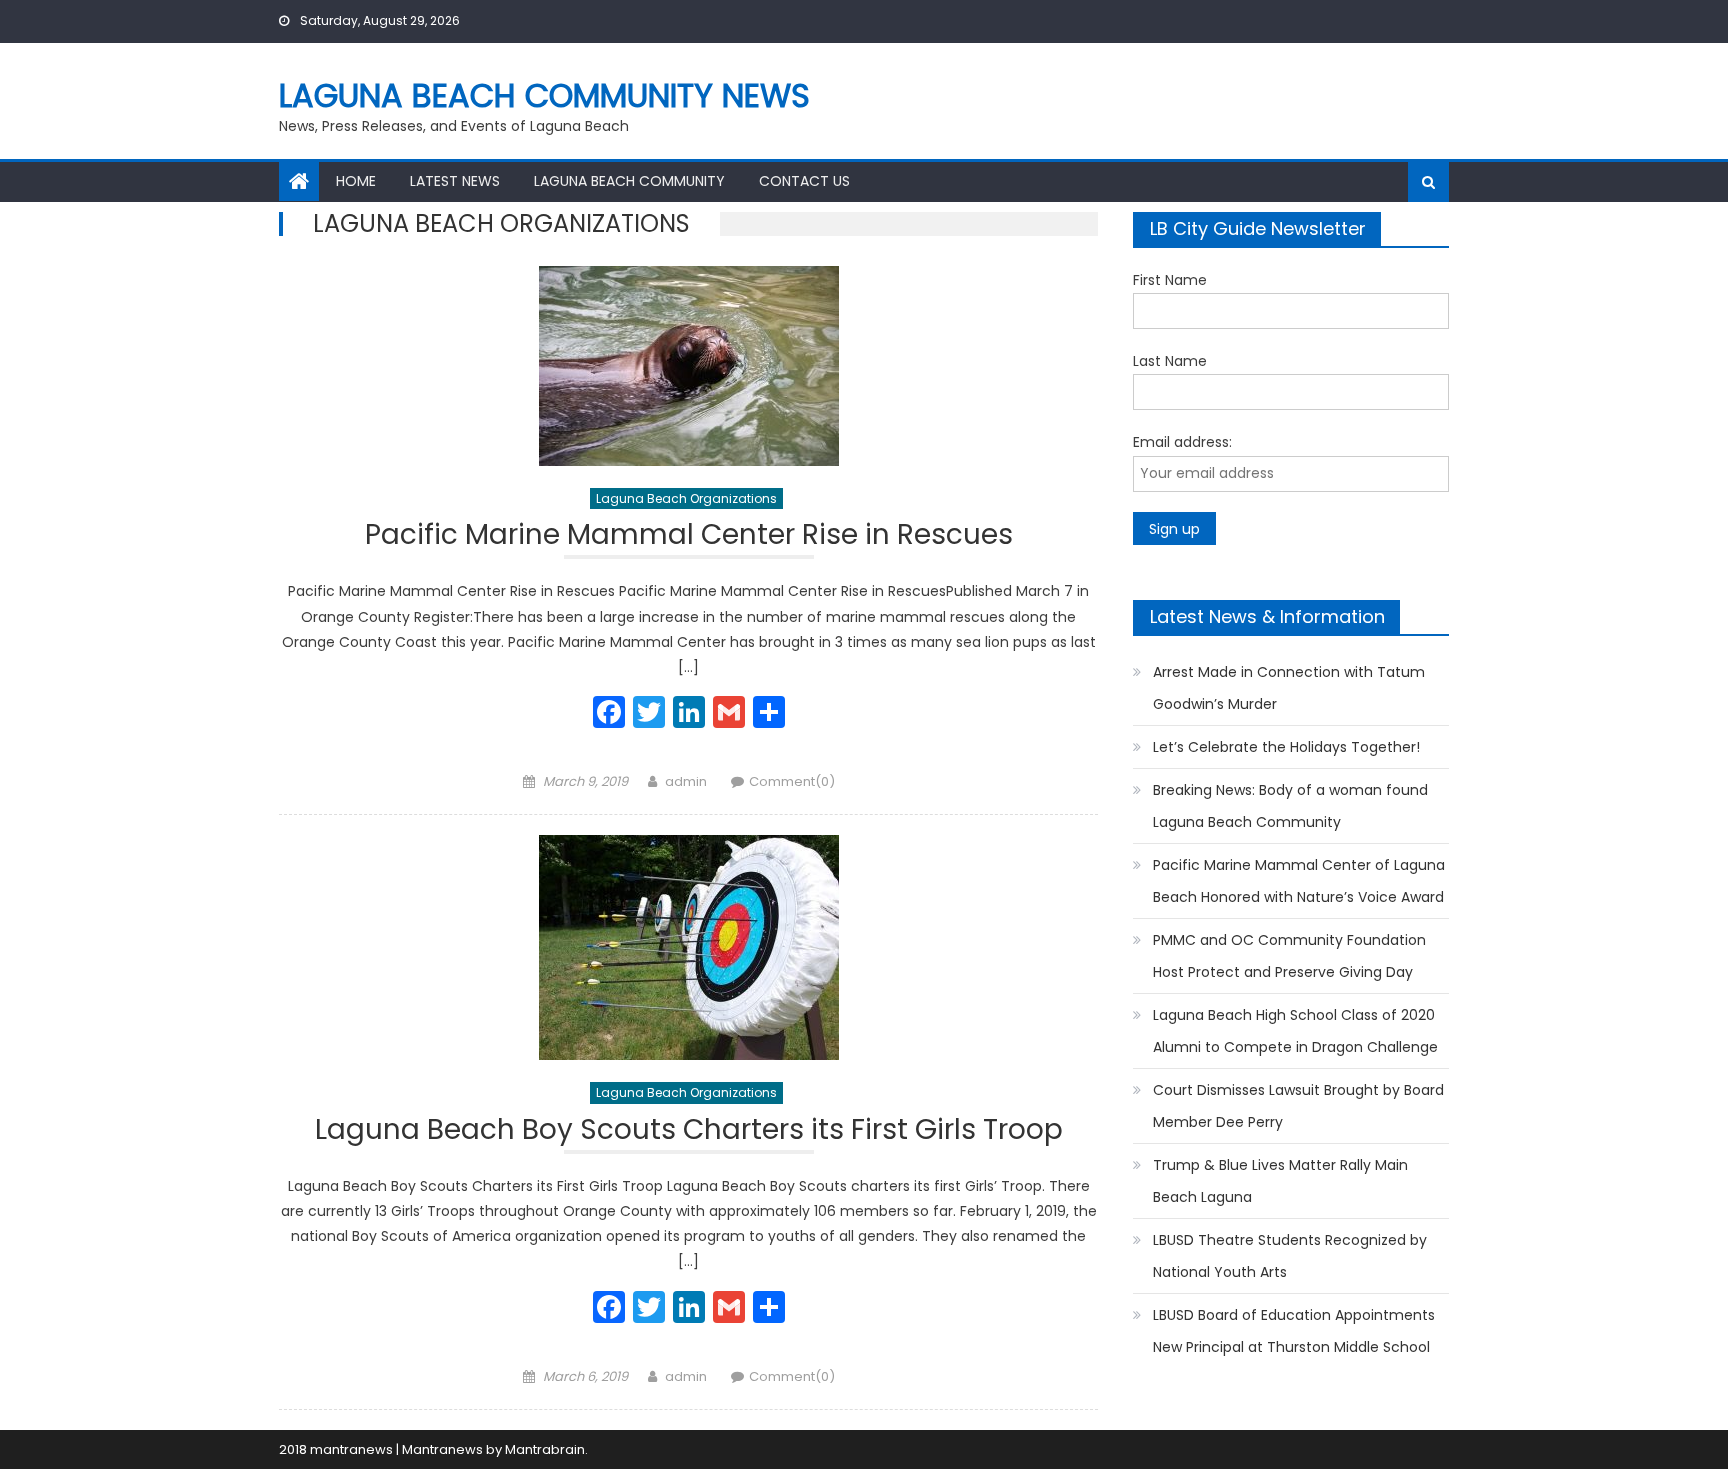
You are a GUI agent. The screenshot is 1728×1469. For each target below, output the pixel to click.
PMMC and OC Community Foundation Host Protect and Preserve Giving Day (1289, 956)
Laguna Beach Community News (544, 95)
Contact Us (804, 181)
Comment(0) (792, 781)
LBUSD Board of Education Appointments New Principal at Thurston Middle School (1294, 1331)
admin (686, 781)
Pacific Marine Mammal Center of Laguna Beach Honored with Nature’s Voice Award (1299, 881)
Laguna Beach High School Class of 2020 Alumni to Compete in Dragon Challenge (1295, 1031)
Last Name (1170, 361)
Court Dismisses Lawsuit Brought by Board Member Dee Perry (1298, 1106)
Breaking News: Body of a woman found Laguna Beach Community (1290, 806)
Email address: (1182, 442)
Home (356, 181)
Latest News (455, 181)
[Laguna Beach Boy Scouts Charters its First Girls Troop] (688, 947)
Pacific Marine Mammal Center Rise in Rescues (689, 537)
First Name (1170, 280)
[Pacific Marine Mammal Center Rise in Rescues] (688, 366)
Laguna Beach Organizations (686, 498)
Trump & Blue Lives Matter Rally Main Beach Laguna (1280, 1181)
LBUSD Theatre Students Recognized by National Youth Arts (1290, 1256)
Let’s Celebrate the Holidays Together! (1286, 747)
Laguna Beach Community (629, 181)
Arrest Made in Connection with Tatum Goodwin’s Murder (1289, 688)
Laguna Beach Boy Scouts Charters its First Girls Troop (689, 1132)
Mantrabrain (545, 1449)
